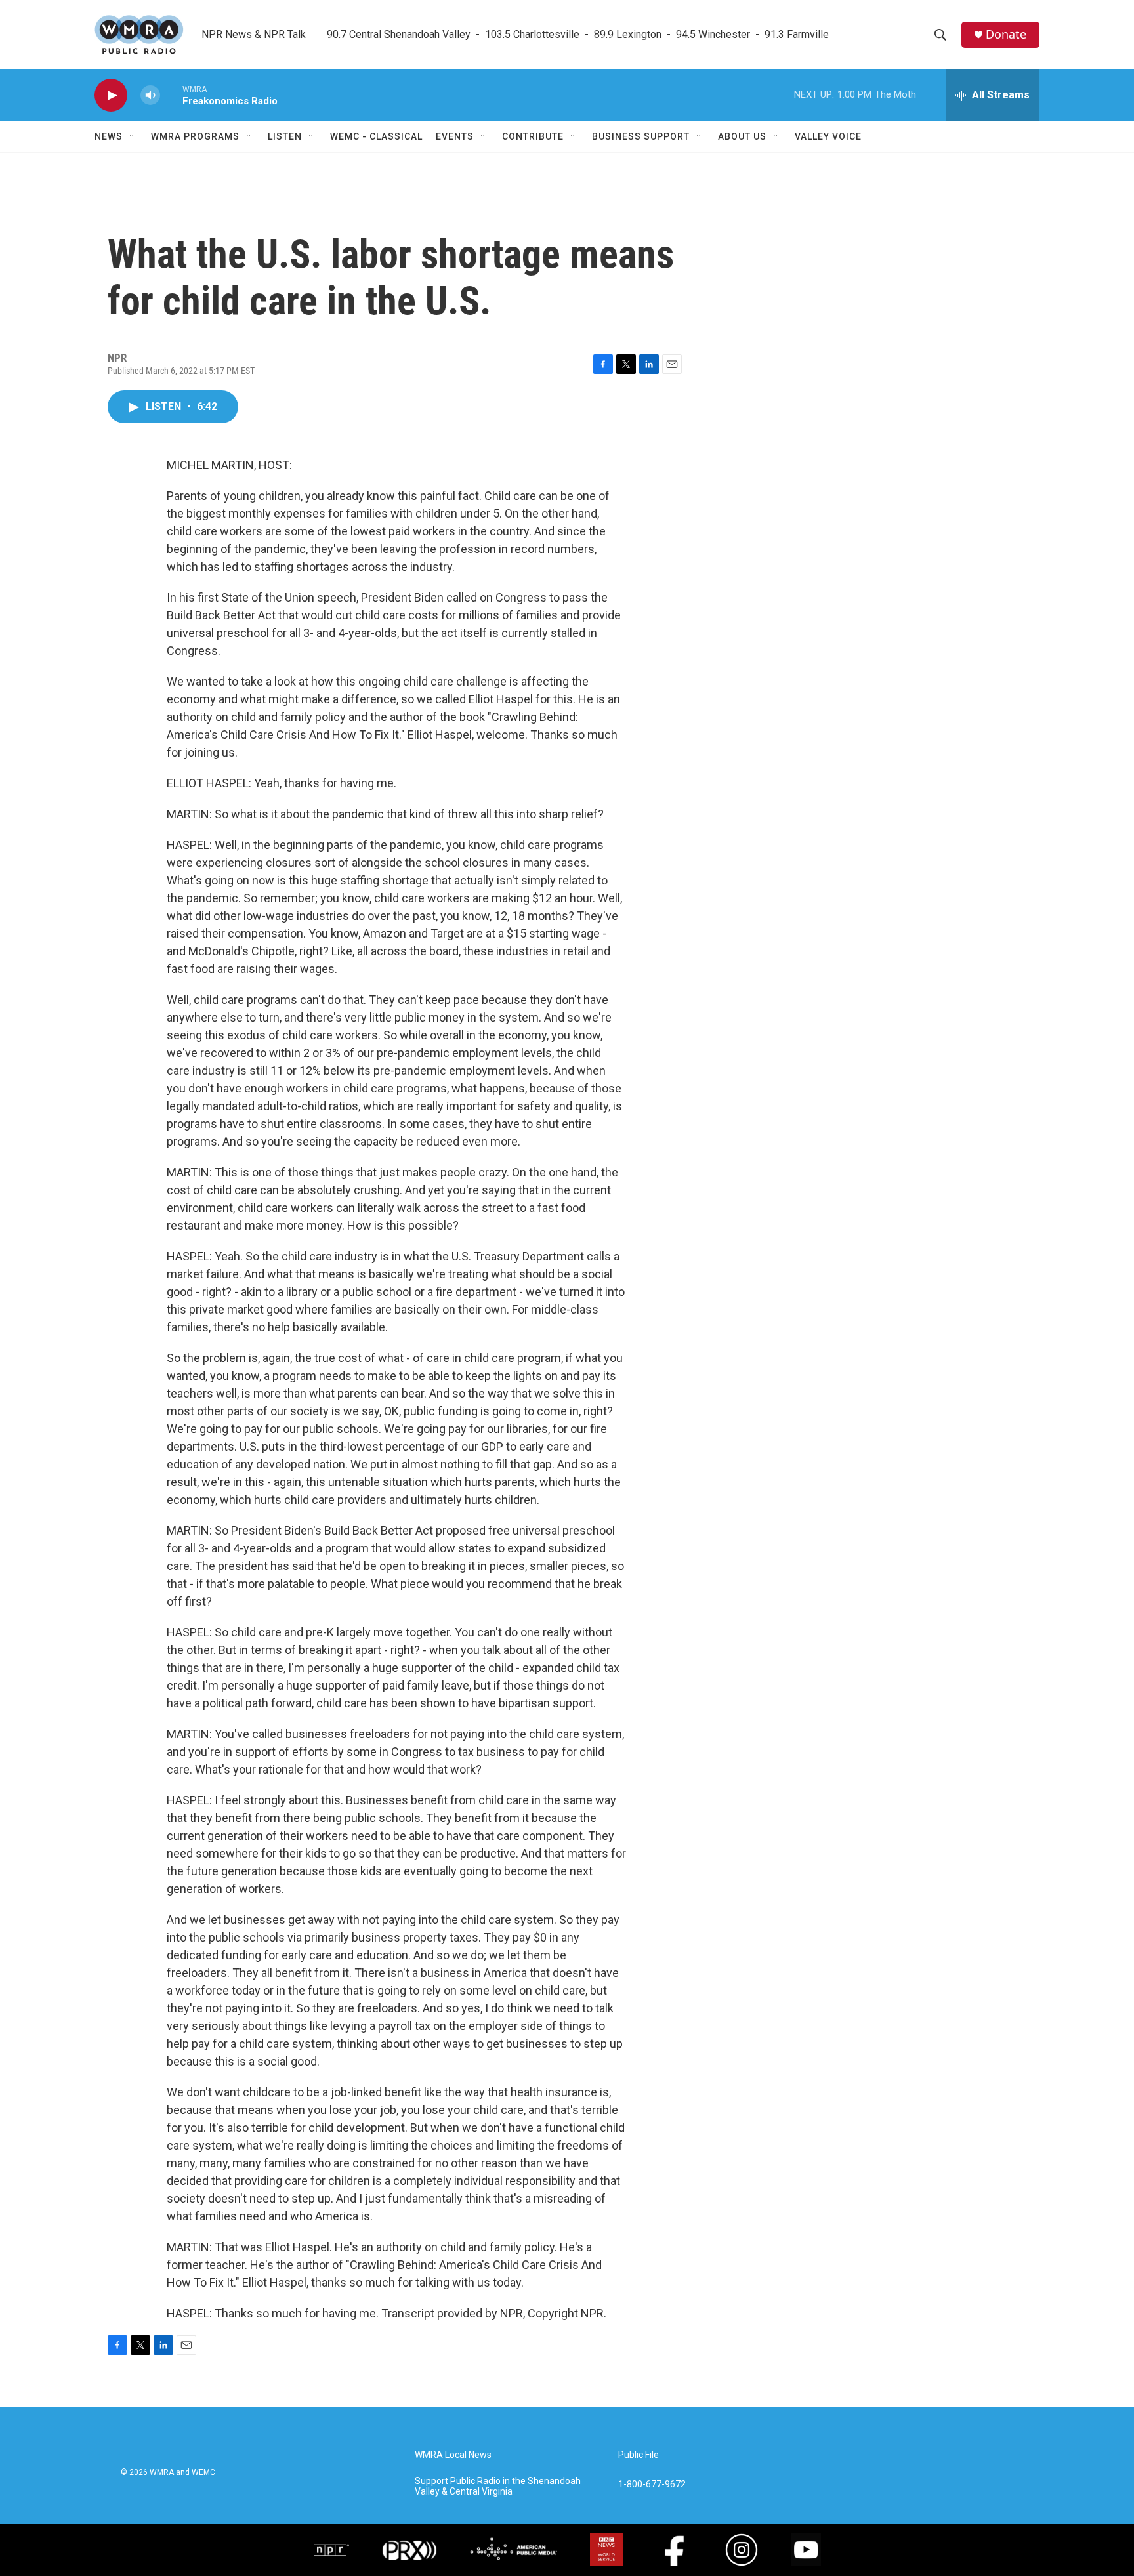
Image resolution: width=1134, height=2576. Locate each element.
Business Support (641, 136)
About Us (742, 136)
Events (455, 136)
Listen (285, 136)
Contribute (533, 136)
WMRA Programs (195, 136)
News (109, 136)
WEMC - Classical (376, 136)
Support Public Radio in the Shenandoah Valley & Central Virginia (498, 2486)
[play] (111, 95)
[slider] (171, 95)
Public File (639, 2455)
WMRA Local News (453, 2455)
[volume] (150, 95)
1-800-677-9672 (652, 2484)
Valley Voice (828, 136)
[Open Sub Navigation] (133, 136)
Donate (1006, 34)
